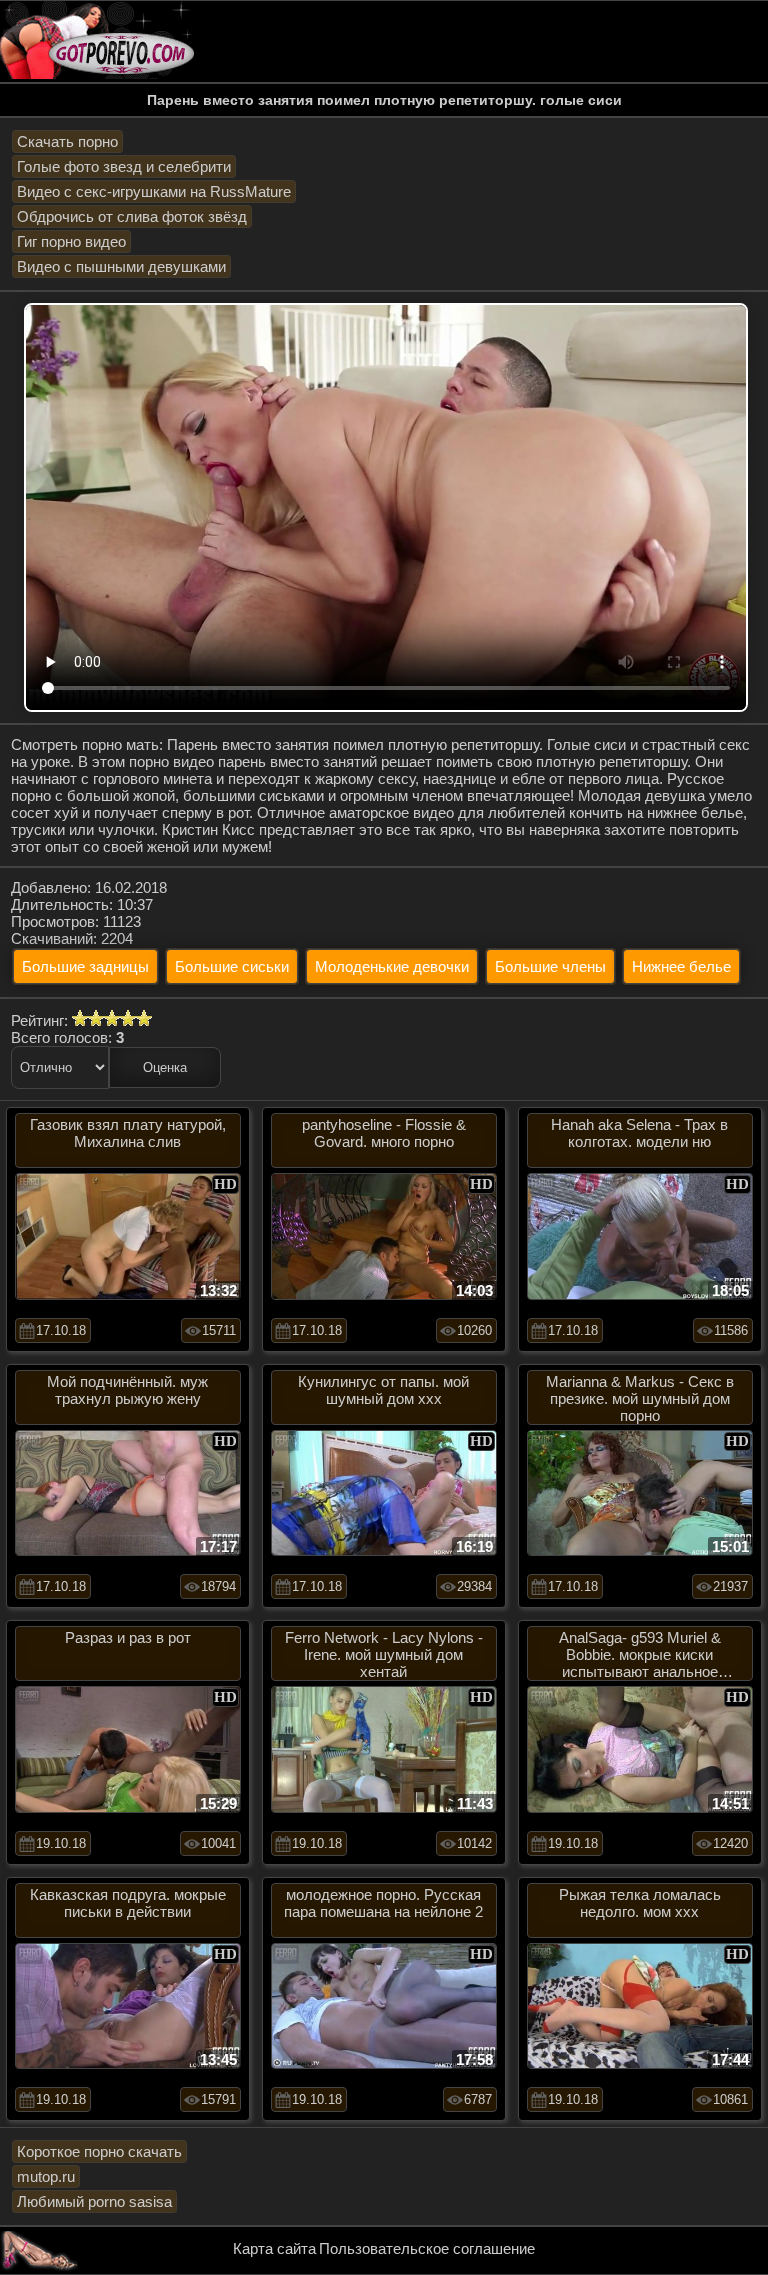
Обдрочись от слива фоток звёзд (132, 216)
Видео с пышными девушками (121, 266)
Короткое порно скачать (99, 2151)
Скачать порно (67, 141)
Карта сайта (274, 2248)
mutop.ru (46, 2176)
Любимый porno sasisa (94, 2201)
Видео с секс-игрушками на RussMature (154, 191)
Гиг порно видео (71, 241)
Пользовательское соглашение (427, 2248)
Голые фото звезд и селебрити (124, 166)
